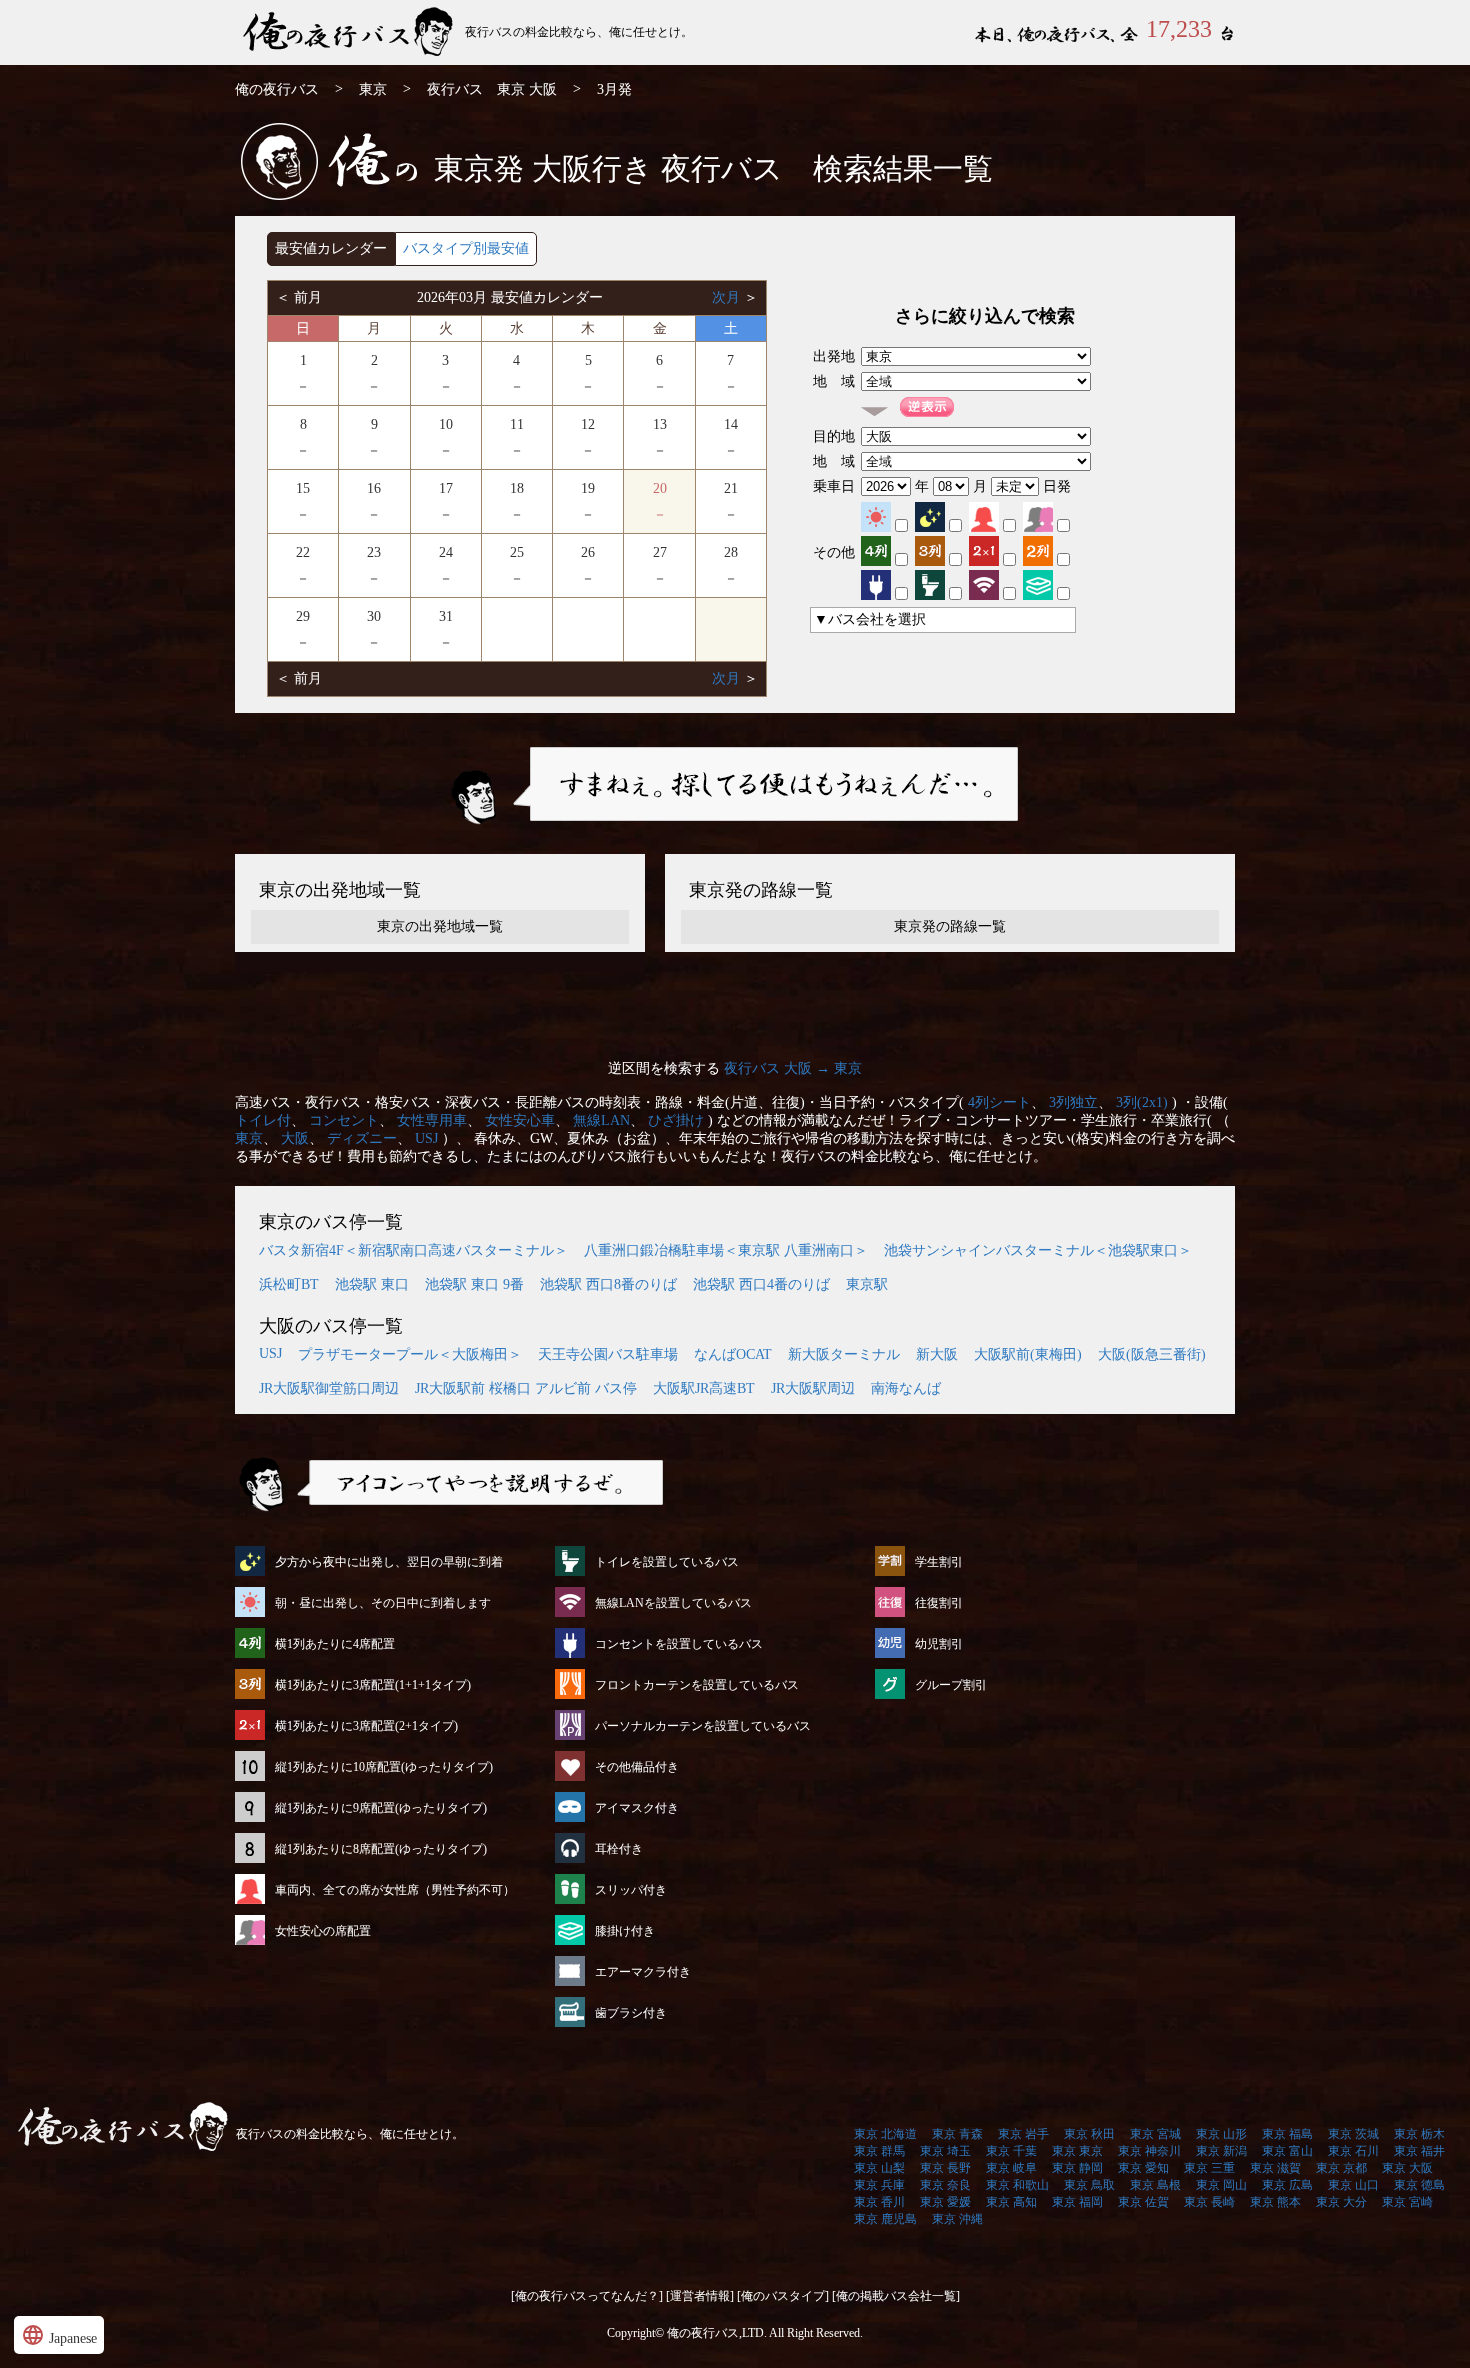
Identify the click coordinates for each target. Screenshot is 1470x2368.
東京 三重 (1209, 2168)
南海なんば (906, 1388)
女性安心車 (520, 1120)
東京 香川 (879, 2202)
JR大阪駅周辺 (813, 1388)
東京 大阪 (1407, 2168)
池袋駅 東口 (372, 1284)
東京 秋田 (1089, 2134)
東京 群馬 (879, 2151)
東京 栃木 (1419, 2134)
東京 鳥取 (1089, 2185)
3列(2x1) (1142, 1102)
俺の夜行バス (277, 89)
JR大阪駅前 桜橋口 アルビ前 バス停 (526, 1388)
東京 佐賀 (1143, 2202)
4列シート (999, 1102)
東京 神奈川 (1149, 2151)
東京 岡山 (1221, 2185)
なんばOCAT (733, 1354)
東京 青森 (957, 2134)
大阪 (295, 1138)
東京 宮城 (1155, 2134)
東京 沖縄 (957, 2219)
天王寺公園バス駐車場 (608, 1354)
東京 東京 (1077, 2151)
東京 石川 (1353, 2151)
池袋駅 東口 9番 (474, 1284)
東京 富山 (1287, 2151)
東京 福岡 (1077, 2202)
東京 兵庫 (879, 2185)
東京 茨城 (1353, 2134)
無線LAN (601, 1120)
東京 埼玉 (945, 2151)
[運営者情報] (700, 2296)
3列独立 (1073, 1102)
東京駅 (867, 1284)
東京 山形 (1221, 2134)
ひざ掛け (676, 1120)
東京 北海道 (885, 2134)
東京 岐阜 (1011, 2168)
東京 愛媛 (945, 2202)
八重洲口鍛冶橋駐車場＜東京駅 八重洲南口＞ (726, 1250)
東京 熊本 (1275, 2202)
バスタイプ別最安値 (466, 248)
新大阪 (937, 1354)
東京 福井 (1419, 2151)
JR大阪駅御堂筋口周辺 (329, 1388)
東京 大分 (1341, 2202)
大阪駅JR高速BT (704, 1388)
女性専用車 (432, 1120)
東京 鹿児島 (885, 2219)
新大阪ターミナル (844, 1354)
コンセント (344, 1120)
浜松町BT (289, 1284)
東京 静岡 (1077, 2168)
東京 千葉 (1011, 2151)
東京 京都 (1341, 2168)
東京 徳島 (1419, 2185)
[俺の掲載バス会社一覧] (896, 2296)
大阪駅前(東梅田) (1028, 1354)
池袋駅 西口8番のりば (608, 1284)
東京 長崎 (1209, 2202)
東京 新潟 (1221, 2151)
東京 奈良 (945, 2185)
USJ (426, 1138)
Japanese (59, 2335)
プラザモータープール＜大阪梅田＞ (410, 1354)
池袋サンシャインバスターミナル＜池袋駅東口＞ (1038, 1250)
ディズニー (362, 1138)
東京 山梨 (879, 2168)
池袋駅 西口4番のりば (761, 1284)
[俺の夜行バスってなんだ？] (587, 2296)
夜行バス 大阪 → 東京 (793, 1068)
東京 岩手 (1023, 2134)
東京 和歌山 (1017, 2185)
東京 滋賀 (1275, 2168)
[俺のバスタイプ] (783, 2296)
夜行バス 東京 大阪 (492, 89)
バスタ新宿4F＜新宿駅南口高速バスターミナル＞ (413, 1250)
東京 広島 (1287, 2185)
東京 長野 (945, 2168)
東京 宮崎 (1407, 2202)
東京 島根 (1155, 2185)
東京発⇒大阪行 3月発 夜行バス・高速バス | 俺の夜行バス (350, 32)
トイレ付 (263, 1120)
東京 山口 (1353, 2185)
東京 (373, 89)
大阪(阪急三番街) (1152, 1354)
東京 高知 (1011, 2202)
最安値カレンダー (331, 248)
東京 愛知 (1143, 2168)
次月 (728, 297)
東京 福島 (1287, 2134)
